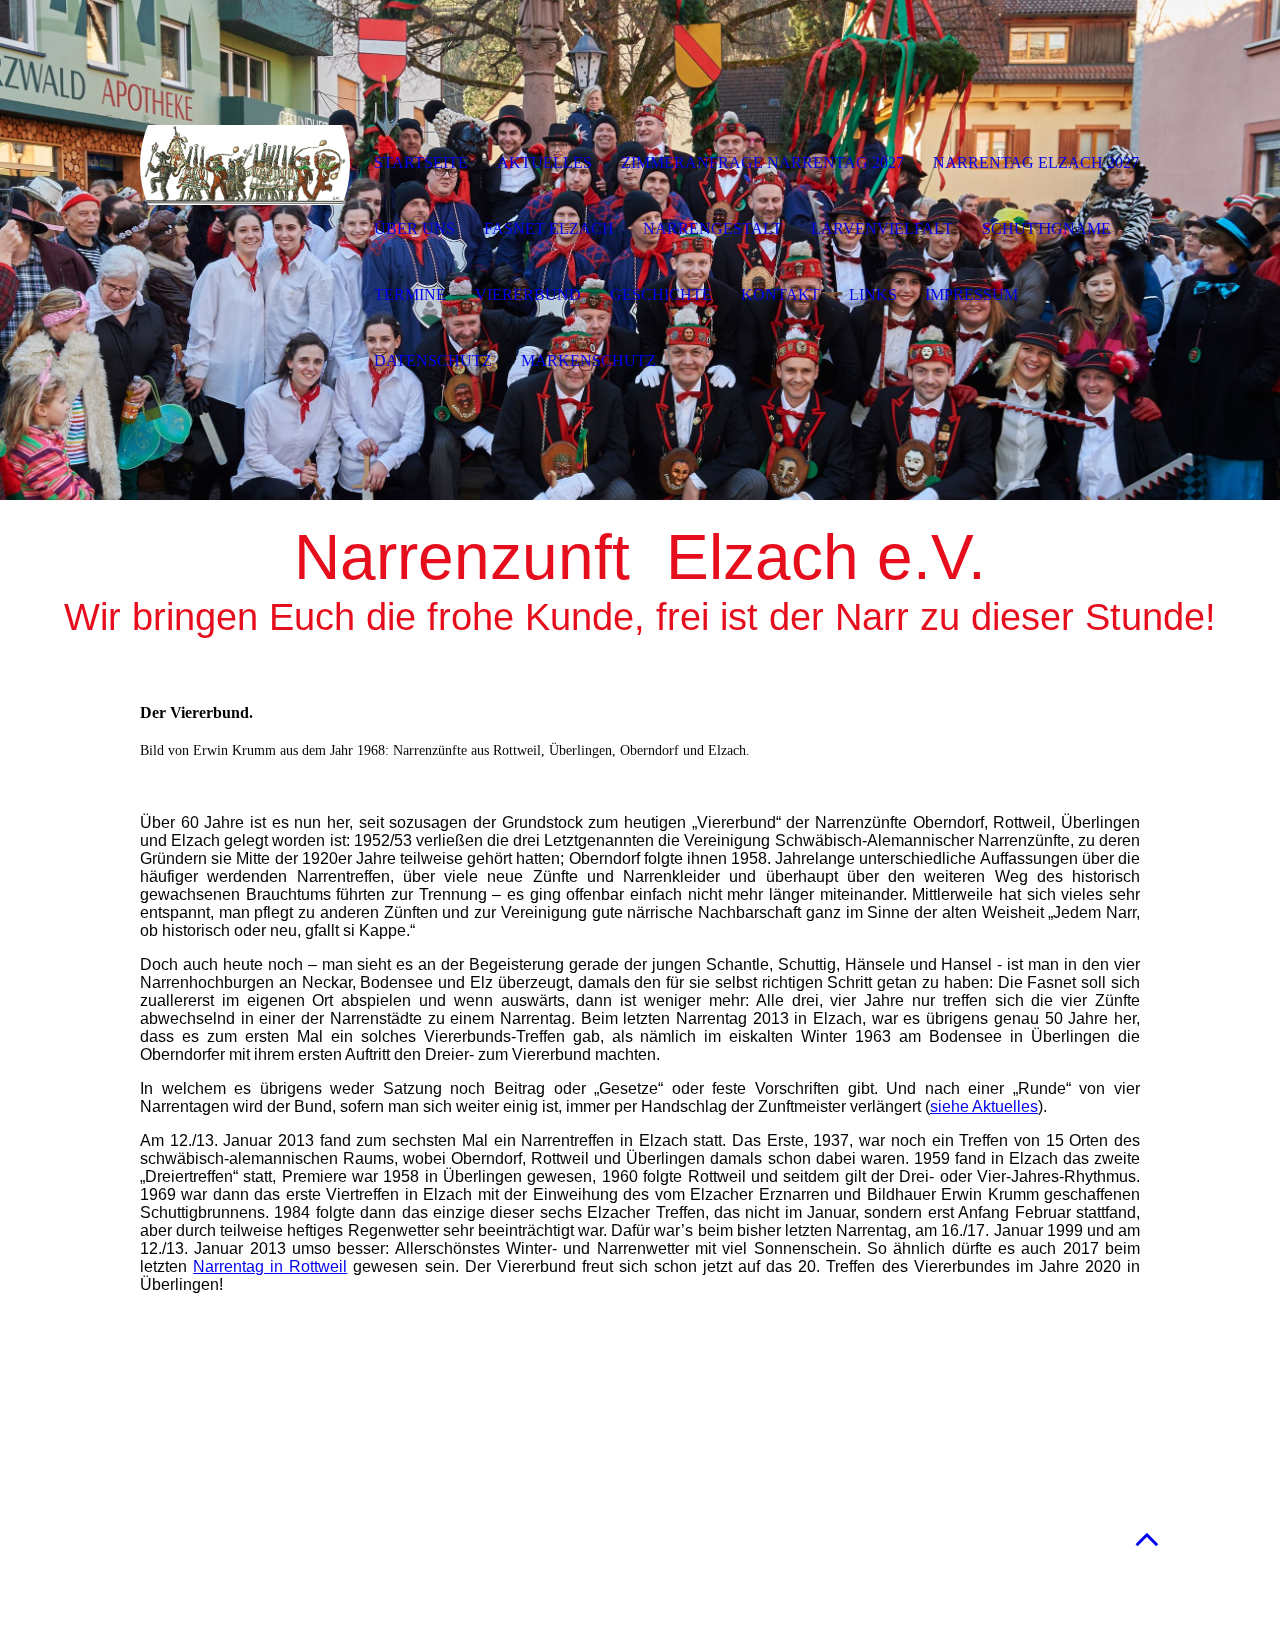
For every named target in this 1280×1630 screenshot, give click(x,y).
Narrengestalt (712, 228)
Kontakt (780, 294)
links (873, 294)
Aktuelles (544, 162)
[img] (245, 165)
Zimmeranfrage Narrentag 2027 (762, 162)
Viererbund (528, 294)
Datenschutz (433, 360)
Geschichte (661, 294)
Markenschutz (588, 360)
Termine (410, 294)
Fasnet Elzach (549, 228)
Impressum (971, 294)
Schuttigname (1046, 228)
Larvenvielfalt (882, 228)
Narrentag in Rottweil (270, 1266)
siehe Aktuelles (984, 1106)
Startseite (421, 162)
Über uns (414, 228)
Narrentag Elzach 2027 (1036, 162)
